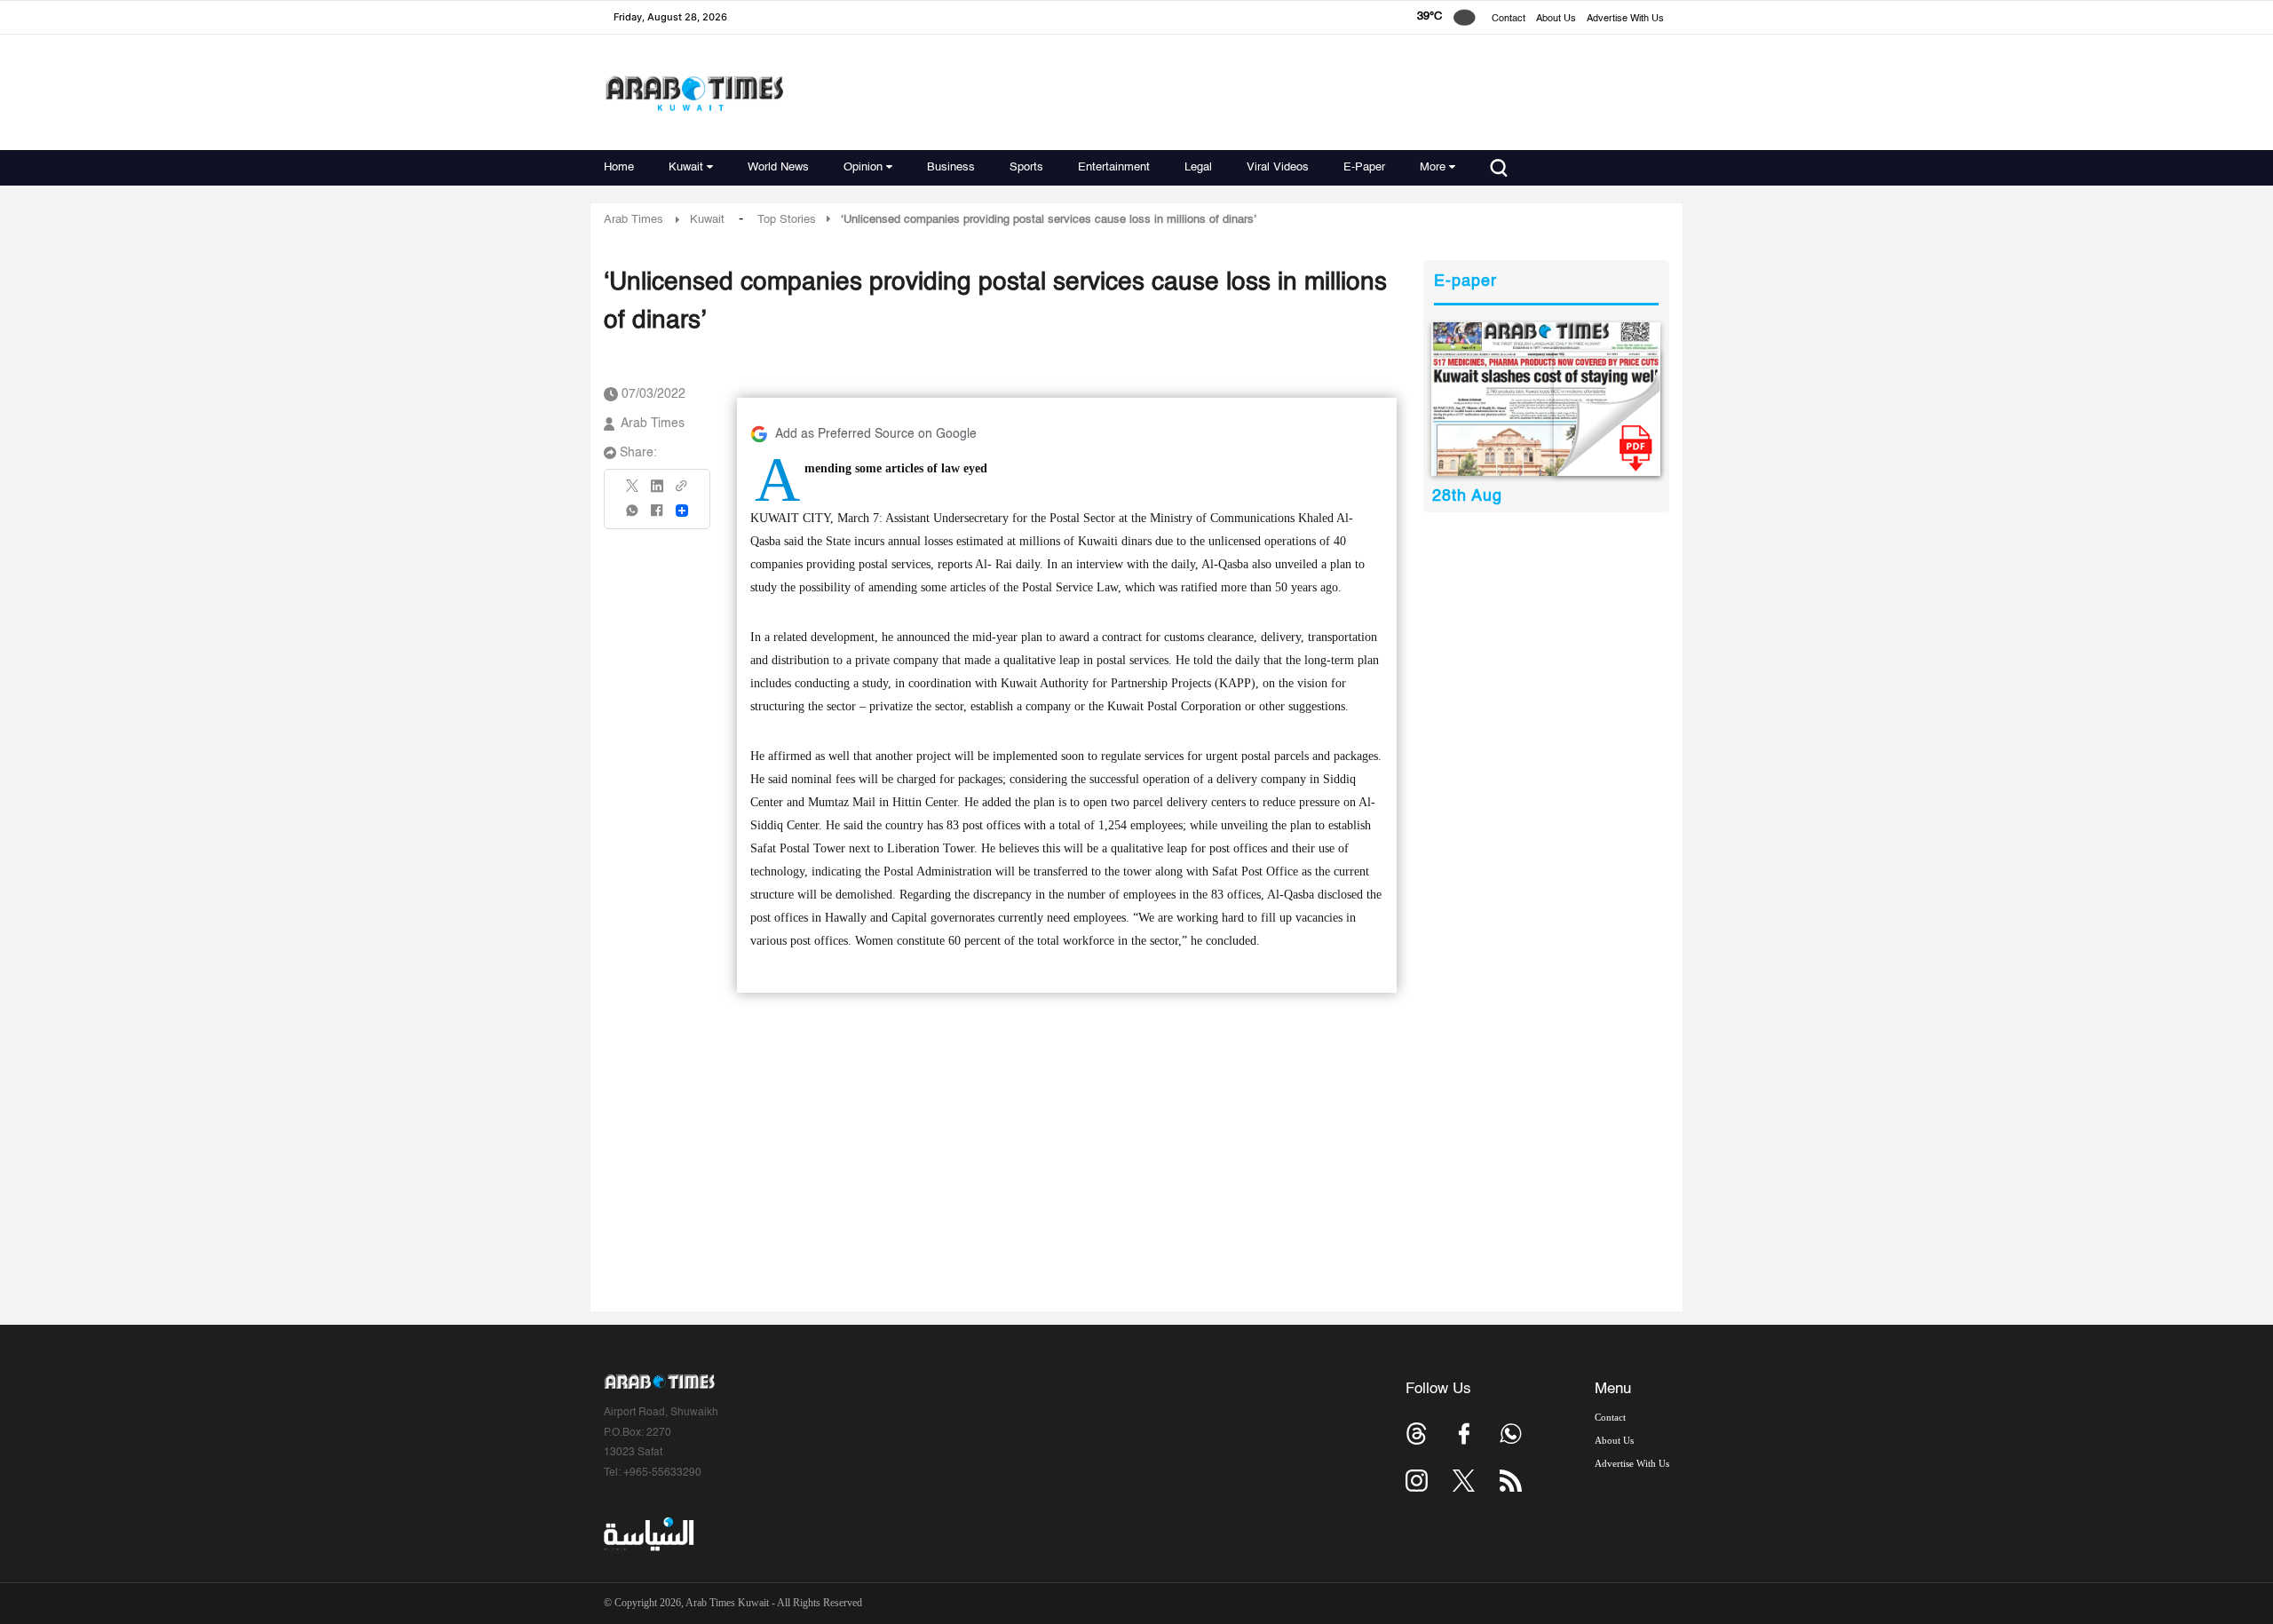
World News (778, 167)
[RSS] (1511, 1481)
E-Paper (1364, 167)
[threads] (1417, 1434)
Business (951, 167)
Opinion (863, 167)
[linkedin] (657, 492)
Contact (1509, 19)
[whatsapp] (633, 516)
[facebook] (657, 516)
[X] (633, 491)
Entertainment (1114, 167)
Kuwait (686, 167)
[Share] (682, 511)
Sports (1026, 167)
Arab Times (634, 220)
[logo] (694, 93)
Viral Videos (1278, 167)
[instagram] (1417, 1481)
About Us (1556, 19)
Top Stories (787, 220)
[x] (1464, 1481)
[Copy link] (682, 491)
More (1433, 167)
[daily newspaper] (1546, 399)
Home (619, 167)
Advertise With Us (1625, 19)
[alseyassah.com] (648, 1534)
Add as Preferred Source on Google (876, 434)
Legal (1198, 167)
